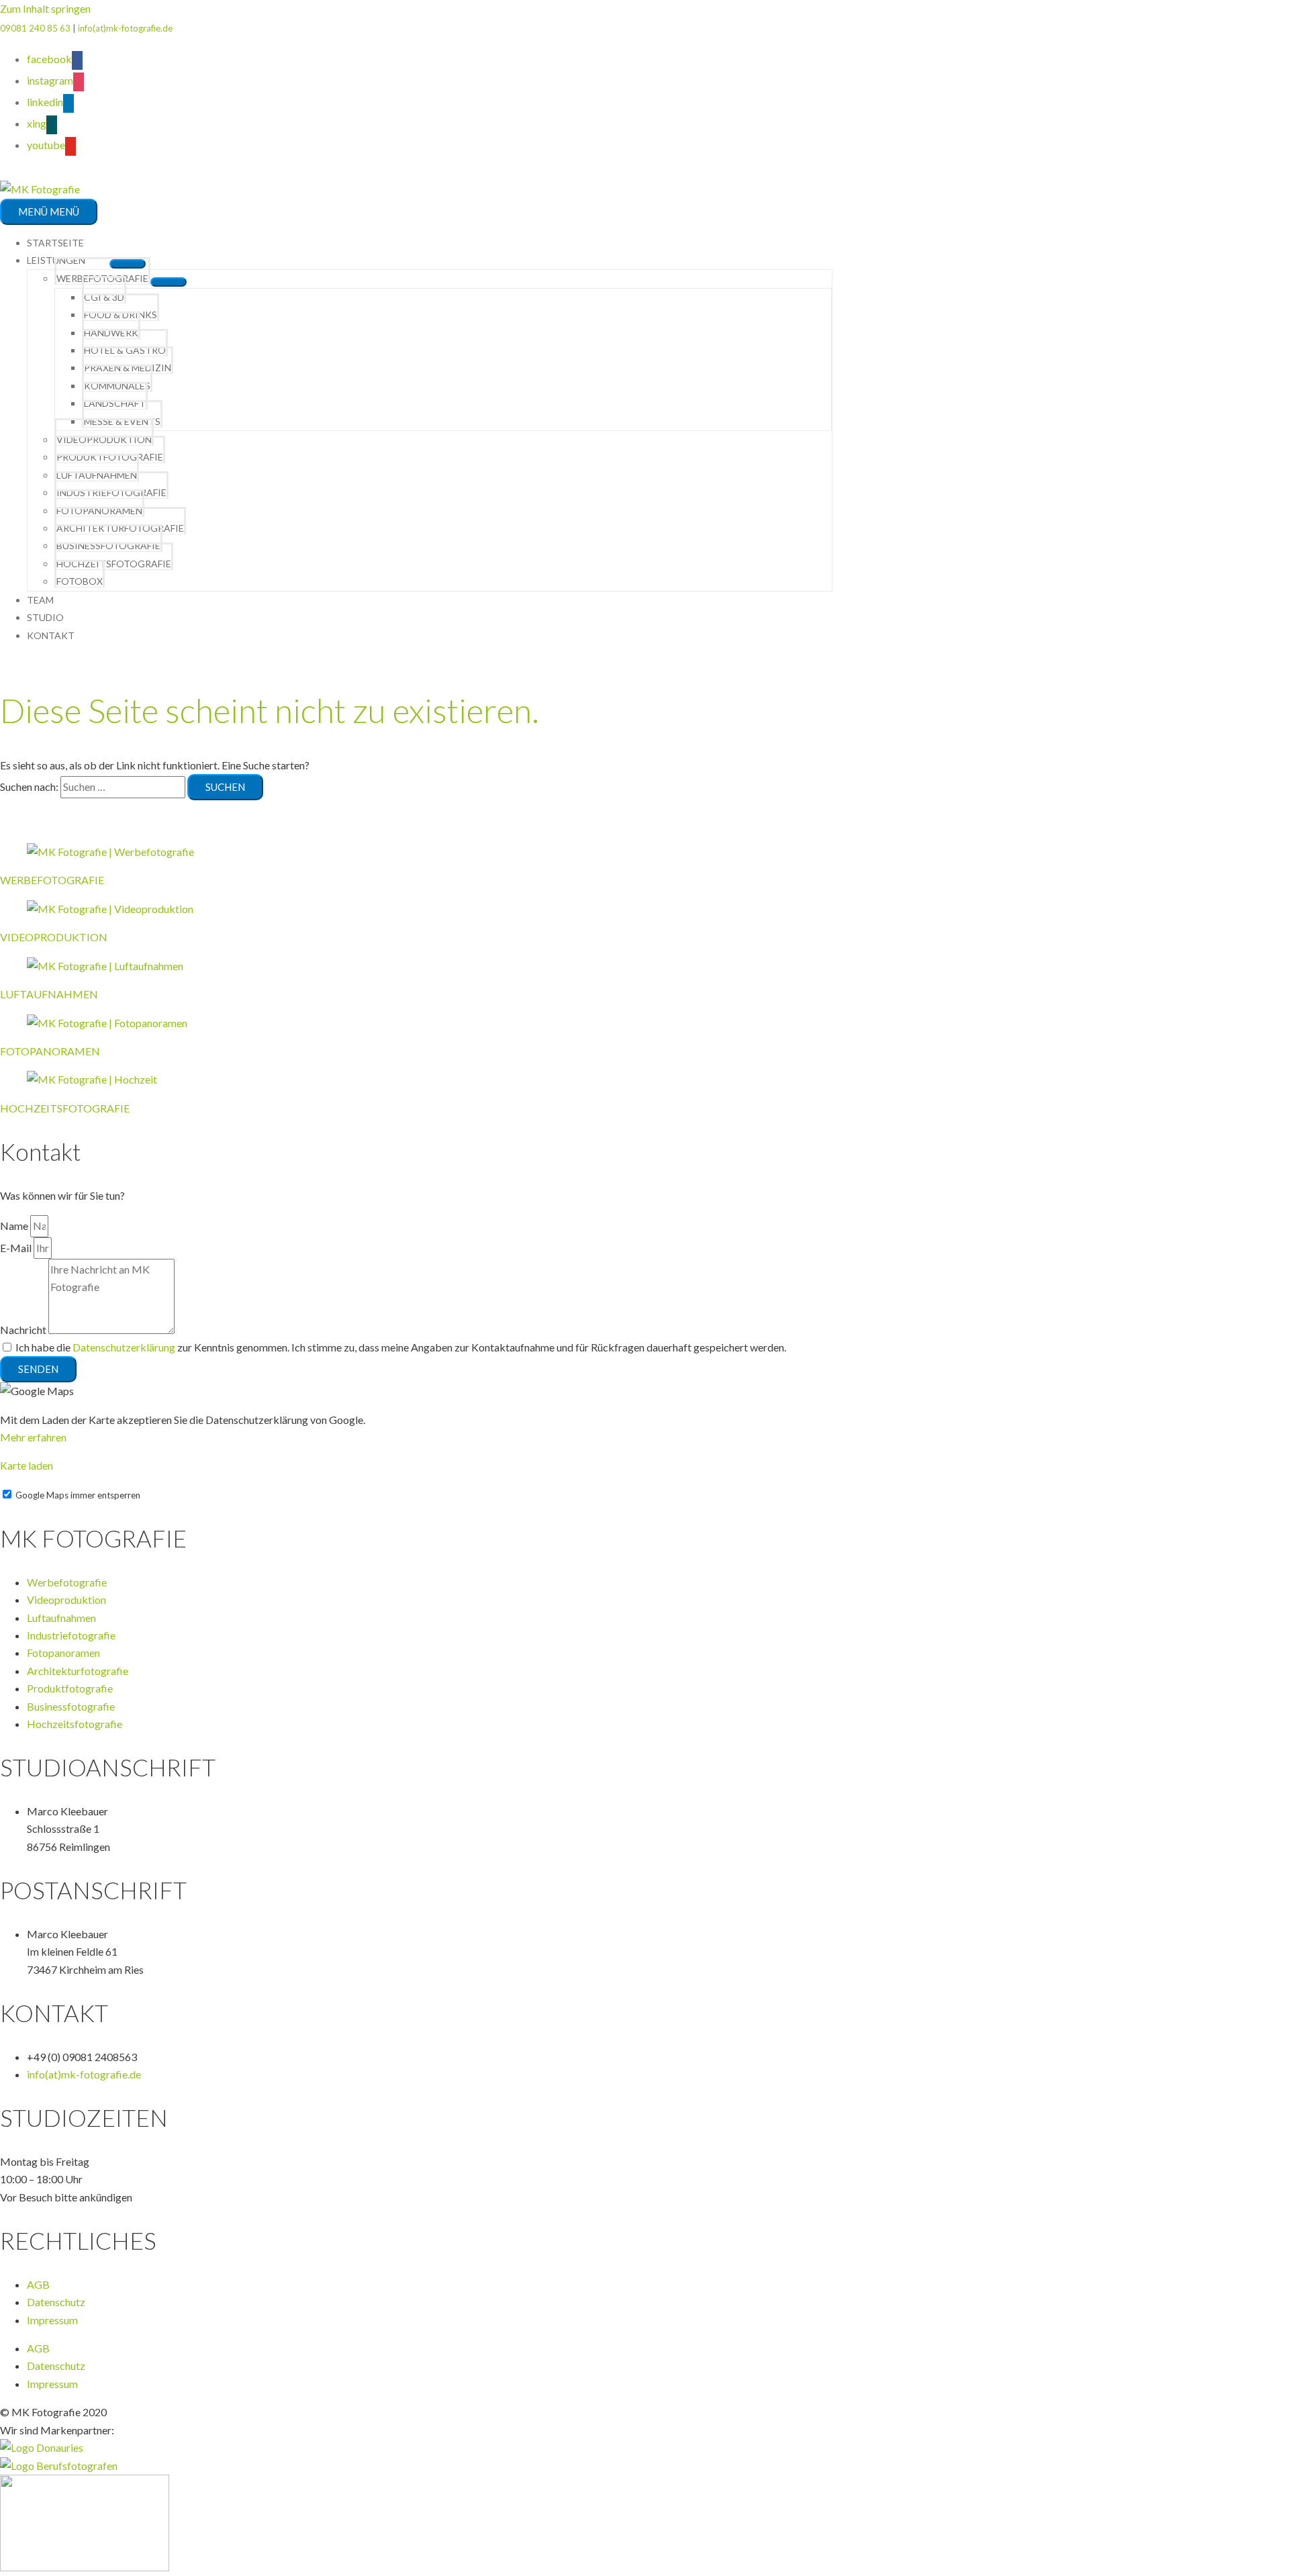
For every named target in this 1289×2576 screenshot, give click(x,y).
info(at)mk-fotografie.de (125, 28)
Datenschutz (56, 2302)
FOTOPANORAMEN (50, 1051)
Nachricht (24, 1330)
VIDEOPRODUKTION (54, 937)
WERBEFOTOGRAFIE (52, 880)
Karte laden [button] (27, 1465)
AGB (38, 2284)
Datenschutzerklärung (124, 1347)
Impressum (52, 2320)
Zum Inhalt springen (45, 8)
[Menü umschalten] (169, 282)
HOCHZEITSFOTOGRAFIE (65, 1108)
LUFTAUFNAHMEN (49, 994)
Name (15, 1226)
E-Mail (17, 1248)
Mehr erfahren (33, 1437)
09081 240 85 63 (35, 28)
